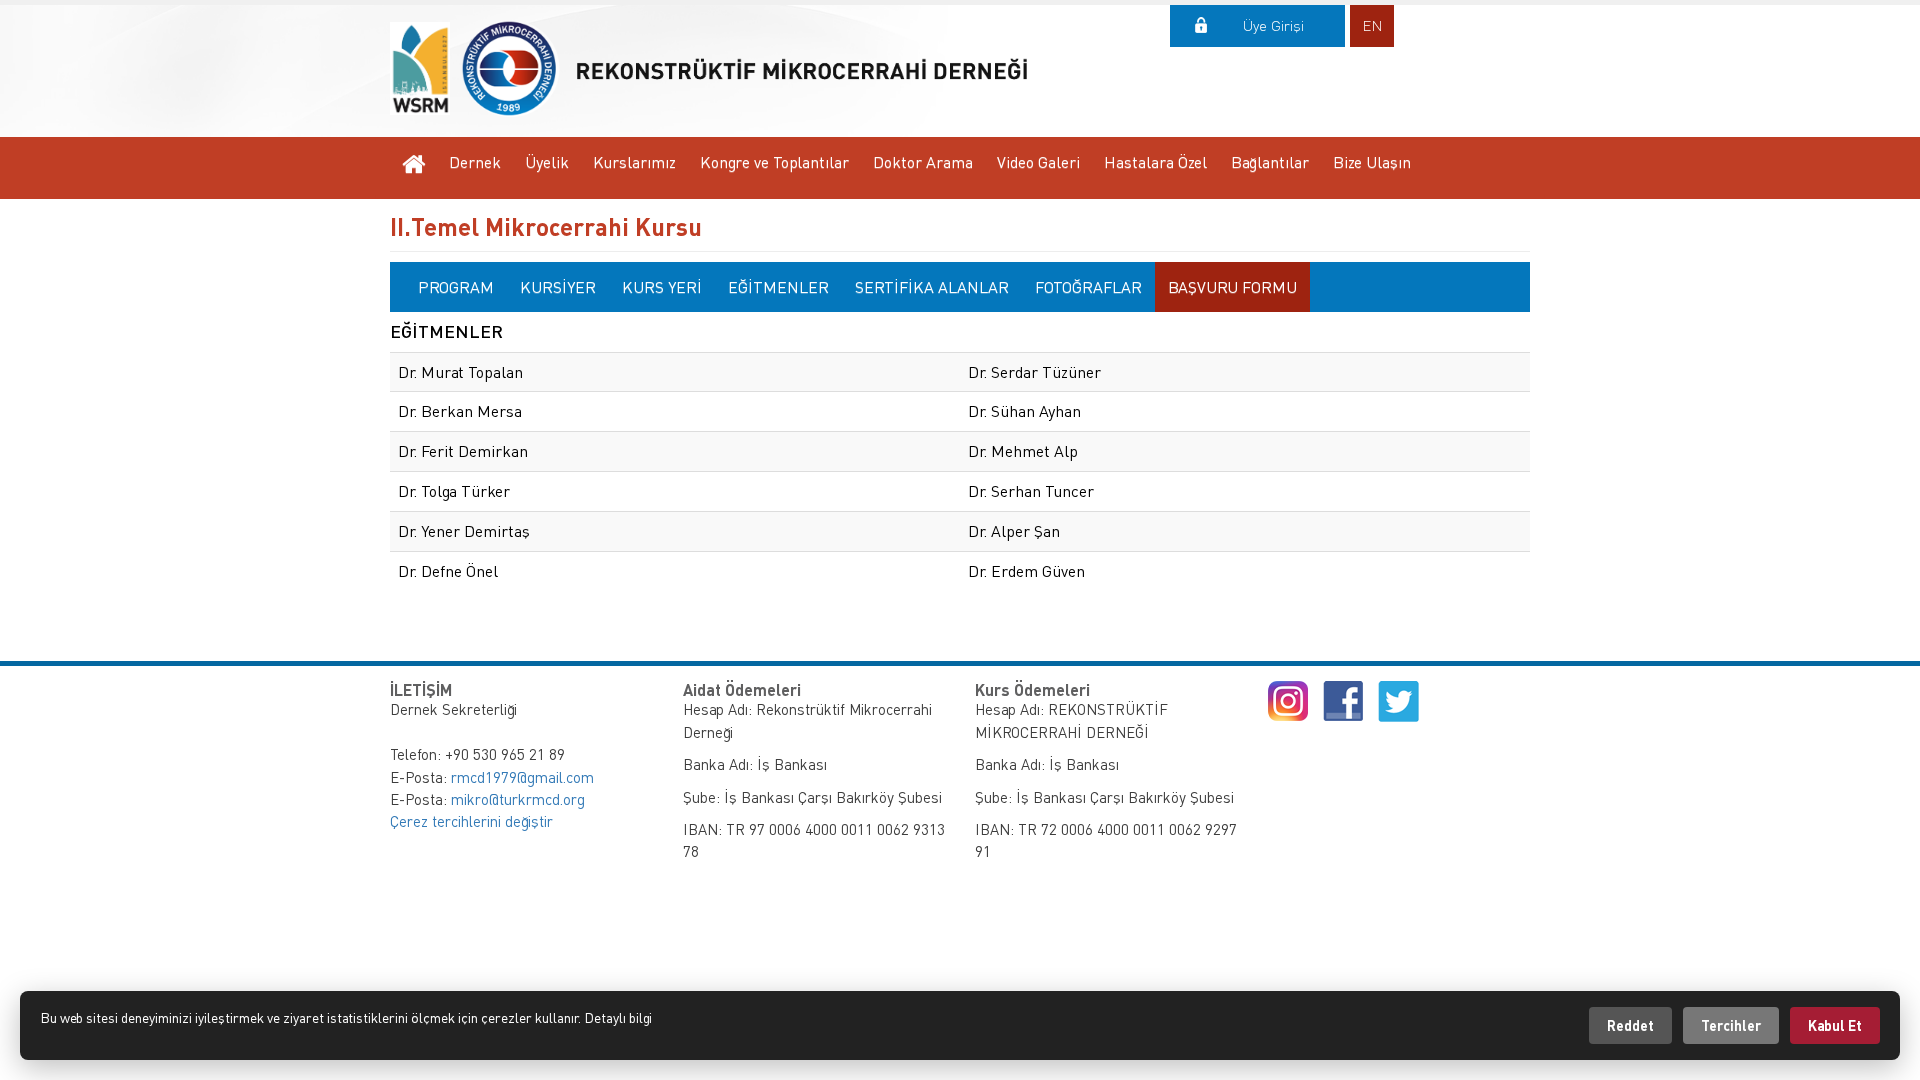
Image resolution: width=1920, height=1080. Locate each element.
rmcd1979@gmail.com (522, 777)
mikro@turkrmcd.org (518, 799)
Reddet (1630, 1025)
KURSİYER (558, 287)
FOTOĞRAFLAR (1088, 287)
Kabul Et (1835, 1025)
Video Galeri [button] (1038, 162)
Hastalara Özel (1155, 162)
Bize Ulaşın (1372, 162)
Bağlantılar (1270, 162)
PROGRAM (456, 287)
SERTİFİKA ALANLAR (932, 287)
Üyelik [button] (547, 162)
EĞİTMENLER (778, 287)
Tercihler (1731, 1025)
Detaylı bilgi (618, 1017)
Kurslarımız (634, 162)
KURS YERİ (662, 287)
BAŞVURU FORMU (1232, 287)
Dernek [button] (475, 162)
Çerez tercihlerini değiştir (471, 821)
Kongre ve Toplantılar (774, 162)
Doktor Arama (923, 162)
